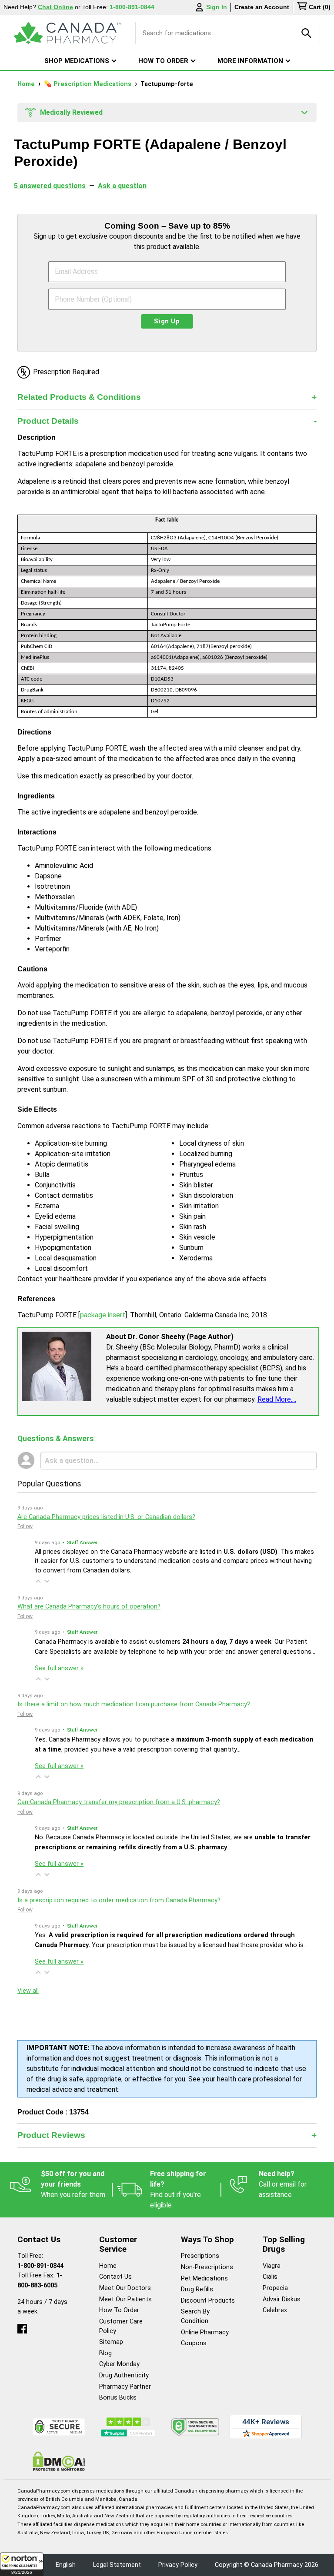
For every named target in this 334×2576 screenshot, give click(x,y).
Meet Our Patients (125, 2299)
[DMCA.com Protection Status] (59, 2461)
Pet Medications (204, 2279)
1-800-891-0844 (40, 2266)
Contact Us (115, 2277)
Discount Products (208, 2301)
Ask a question (122, 186)
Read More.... (277, 1399)
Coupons (194, 2343)
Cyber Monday (119, 2364)
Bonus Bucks (118, 2398)
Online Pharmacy (205, 2332)
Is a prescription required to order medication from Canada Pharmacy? (119, 1900)
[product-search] (307, 33)
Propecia (275, 2288)
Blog (105, 2353)
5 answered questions (50, 186)
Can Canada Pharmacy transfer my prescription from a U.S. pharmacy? (119, 1802)
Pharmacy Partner (125, 2387)
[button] (22, 2564)
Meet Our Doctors (125, 2288)
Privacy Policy (178, 2565)
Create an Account (262, 7)
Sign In (217, 7)
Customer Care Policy (121, 2326)
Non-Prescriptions (207, 2267)
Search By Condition (195, 2316)
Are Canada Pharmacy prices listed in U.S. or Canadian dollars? (106, 1517)
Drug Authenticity (124, 2375)
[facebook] (22, 2327)
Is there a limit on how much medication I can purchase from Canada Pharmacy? (134, 1704)
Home (27, 84)
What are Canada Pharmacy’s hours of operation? (89, 1607)
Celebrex (275, 2310)
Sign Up (167, 321)
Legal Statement (117, 2565)
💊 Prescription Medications (89, 84)
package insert (103, 1315)
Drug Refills (197, 2289)
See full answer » (59, 1668)
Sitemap (111, 2342)
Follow (25, 1526)
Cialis (270, 2277)
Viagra (272, 2266)
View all (28, 1991)
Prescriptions (200, 2256)
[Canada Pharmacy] (68, 33)
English (66, 2565)
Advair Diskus (282, 2299)
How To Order (119, 2310)
